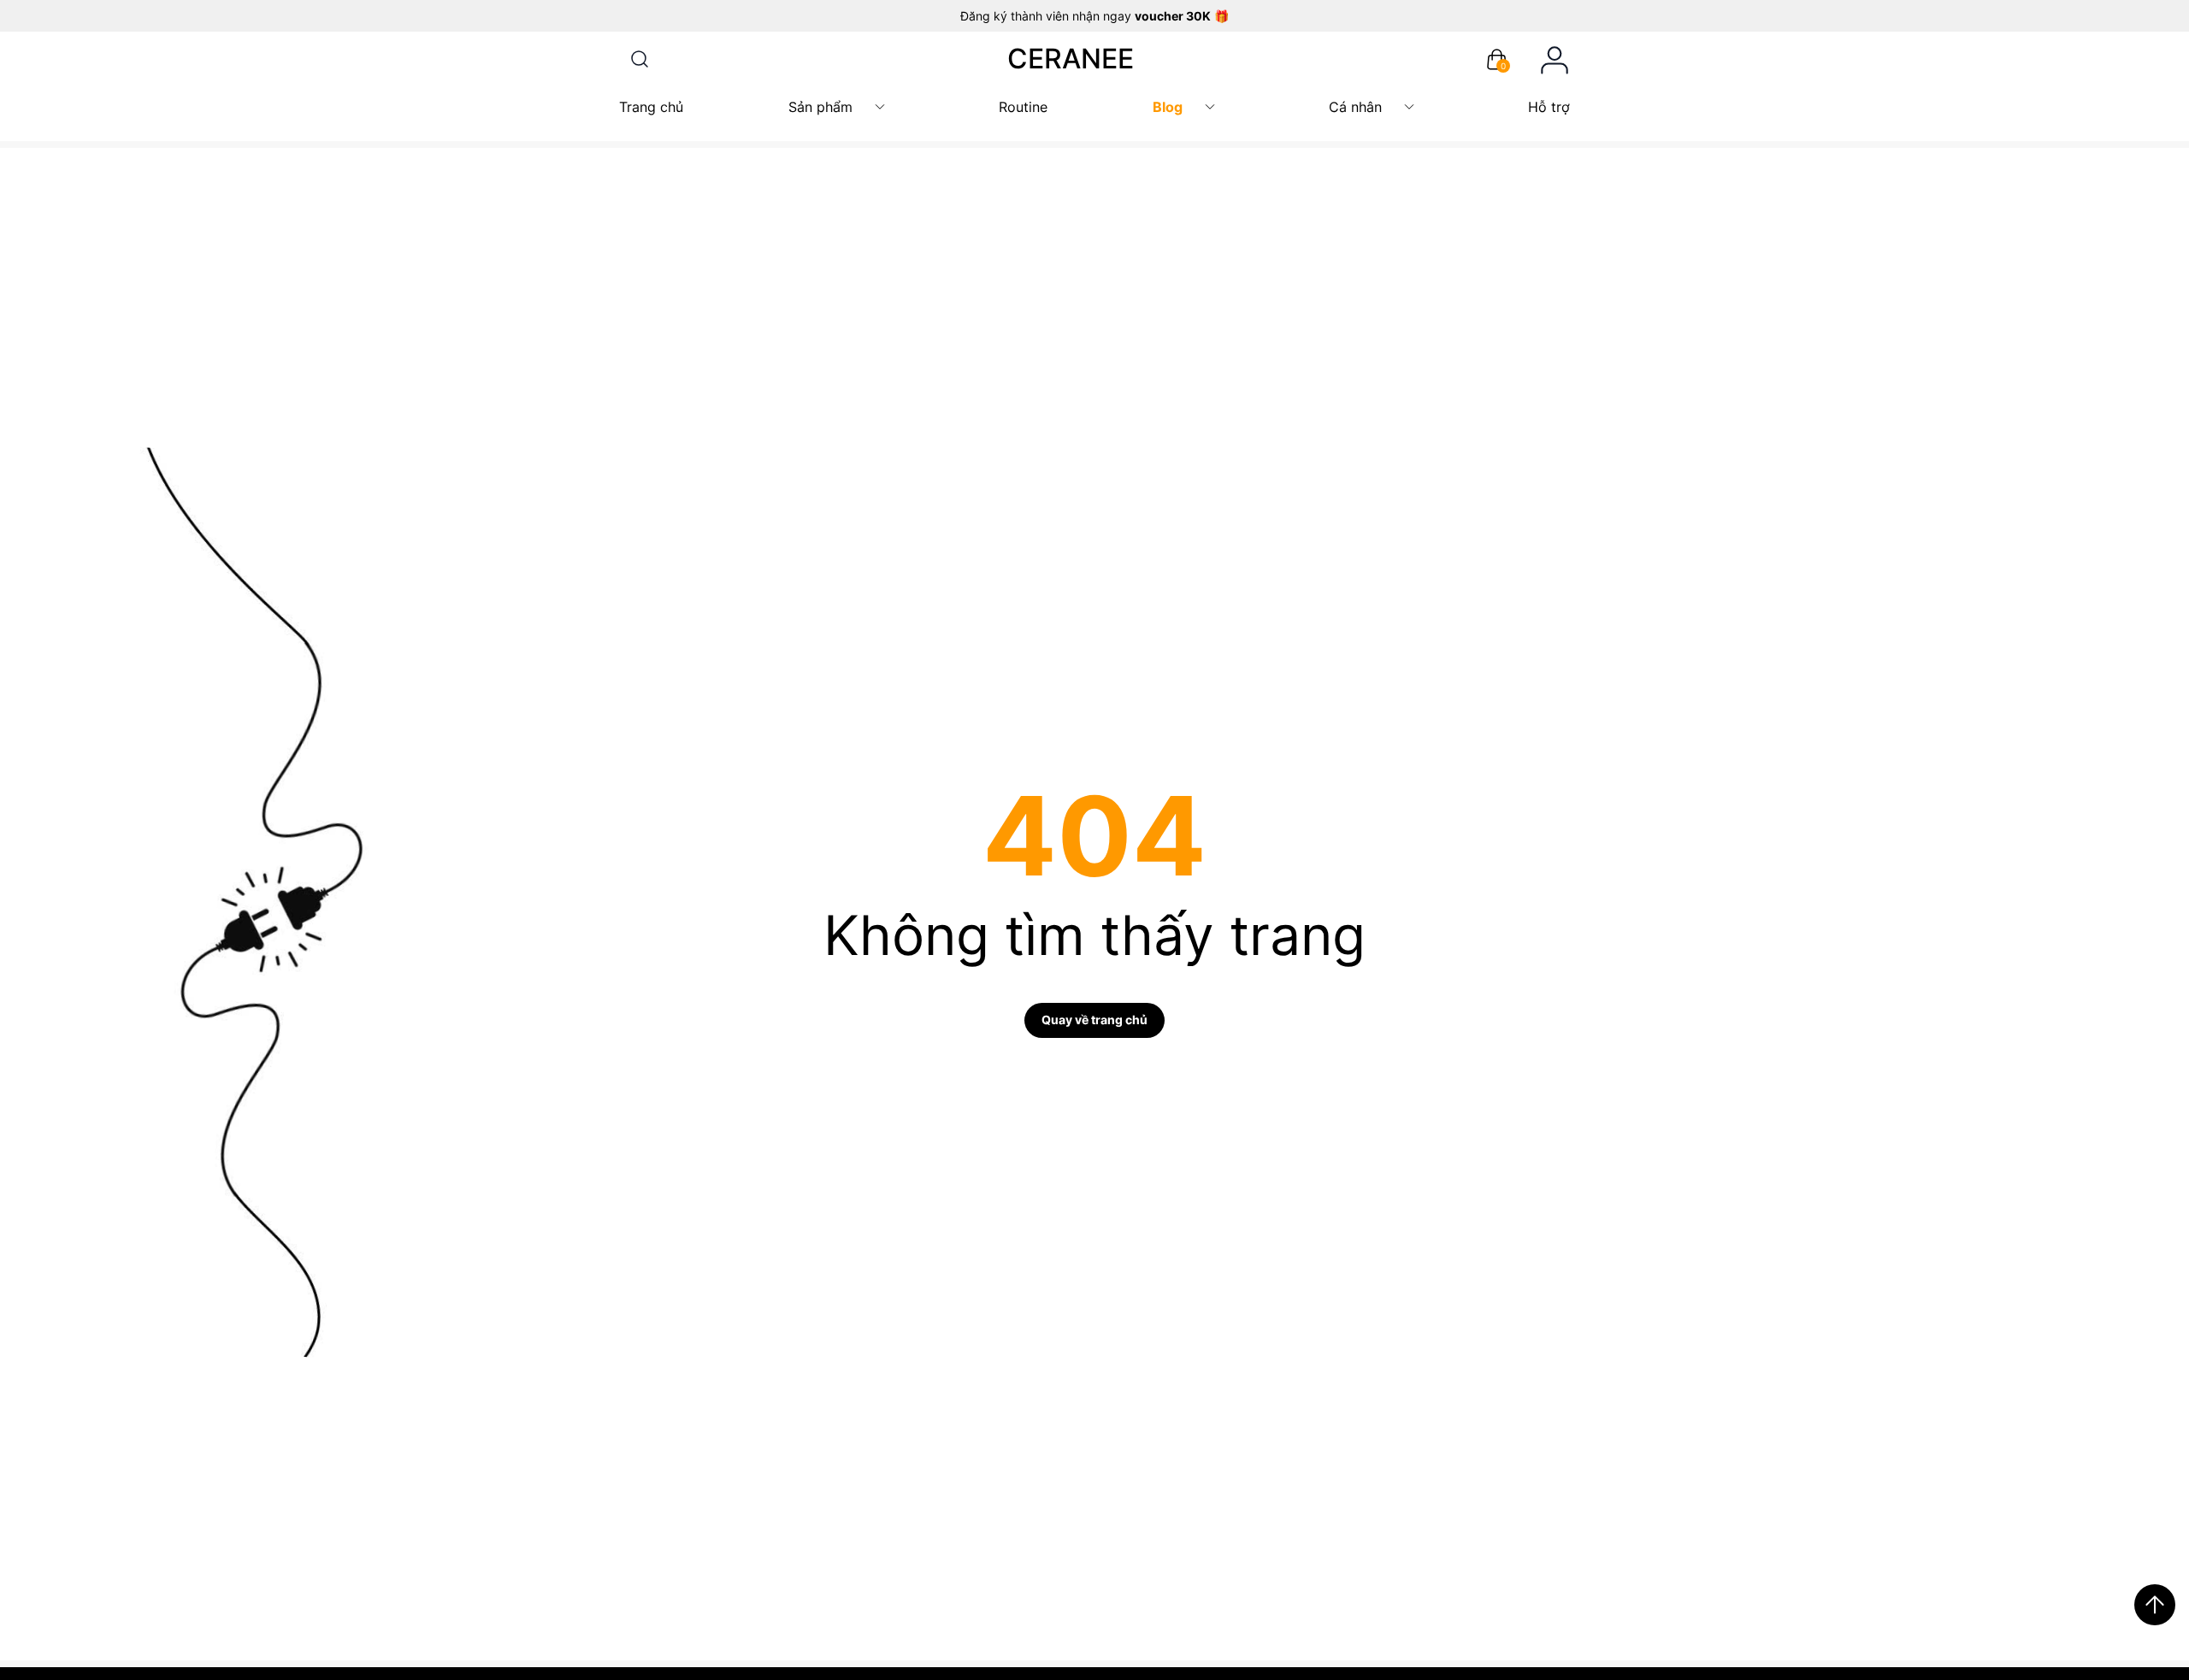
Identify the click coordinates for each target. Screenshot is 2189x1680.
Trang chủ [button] (651, 107)
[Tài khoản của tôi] (1555, 59)
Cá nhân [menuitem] (1355, 107)
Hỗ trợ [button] (1549, 107)
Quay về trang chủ (1094, 1020)
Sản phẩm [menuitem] (820, 107)
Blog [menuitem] (1168, 107)
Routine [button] (1023, 107)
